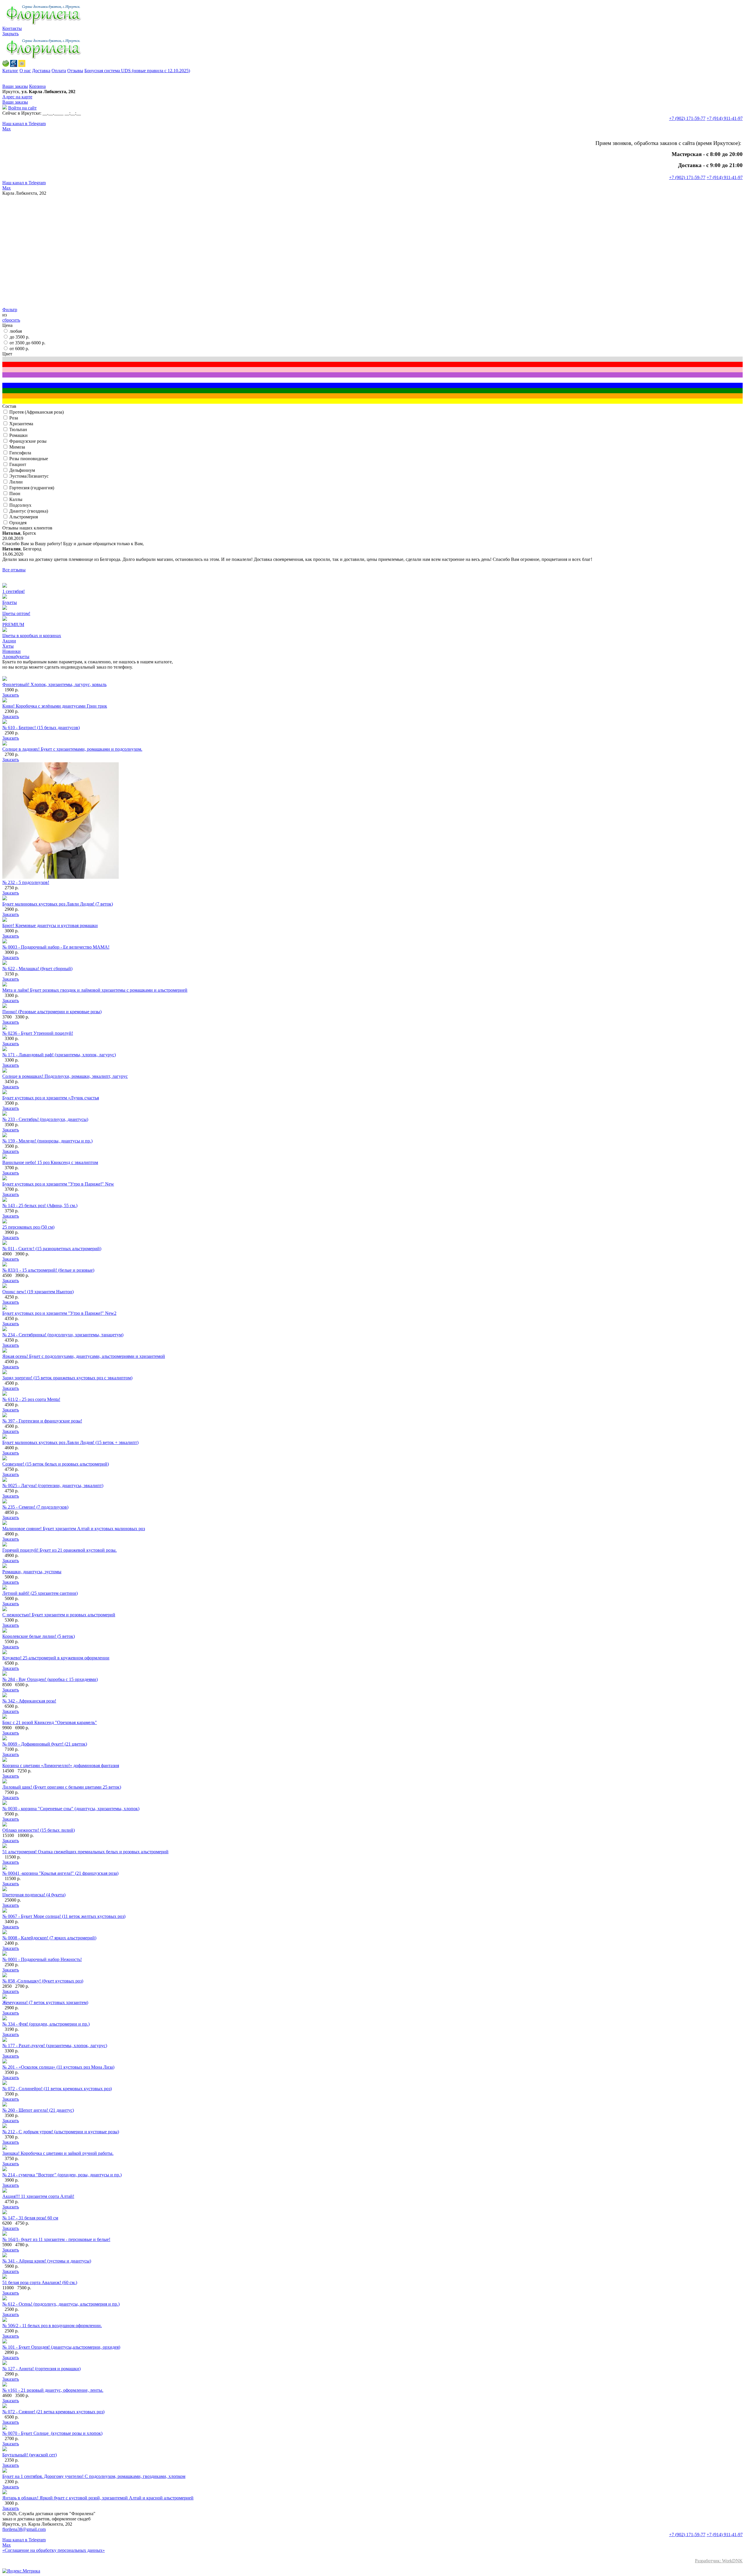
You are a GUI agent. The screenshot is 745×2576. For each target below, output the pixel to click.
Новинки (11, 651)
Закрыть (10, 34)
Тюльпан (18, 429)
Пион (15, 494)
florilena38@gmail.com (24, 2529)
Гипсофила (20, 453)
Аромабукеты (16, 657)
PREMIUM (13, 624)
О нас (25, 71)
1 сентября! (14, 591)
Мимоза (17, 447)
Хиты (8, 646)
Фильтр (10, 310)
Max (7, 129)
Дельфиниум (22, 470)
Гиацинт (18, 464)
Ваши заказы (15, 86)
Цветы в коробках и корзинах (32, 636)
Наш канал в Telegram (24, 124)
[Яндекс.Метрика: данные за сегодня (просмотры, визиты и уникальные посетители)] (21, 2571)
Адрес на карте (17, 97)
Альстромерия (24, 517)
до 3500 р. (19, 337)
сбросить (11, 320)
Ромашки (18, 435)
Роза (14, 418)
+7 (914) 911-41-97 (725, 118)
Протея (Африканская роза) (37, 412)
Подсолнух (20, 505)
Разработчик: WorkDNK (719, 2561)
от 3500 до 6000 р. (28, 343)
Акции (9, 641)
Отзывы (75, 71)
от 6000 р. (19, 349)
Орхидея (18, 523)
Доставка (41, 71)
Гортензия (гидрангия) (32, 488)
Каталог (10, 71)
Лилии (16, 482)
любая (16, 331)
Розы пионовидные (29, 459)
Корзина (37, 86)
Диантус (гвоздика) (29, 511)
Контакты (12, 28)
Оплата (59, 71)
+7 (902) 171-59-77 (687, 118)
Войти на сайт (22, 108)
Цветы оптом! (16, 613)
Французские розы (28, 441)
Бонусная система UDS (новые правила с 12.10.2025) (137, 71)
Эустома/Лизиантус (29, 476)
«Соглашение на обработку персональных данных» (54, 2550)
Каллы (16, 499)
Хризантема (21, 424)
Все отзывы (14, 570)
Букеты (10, 602)
